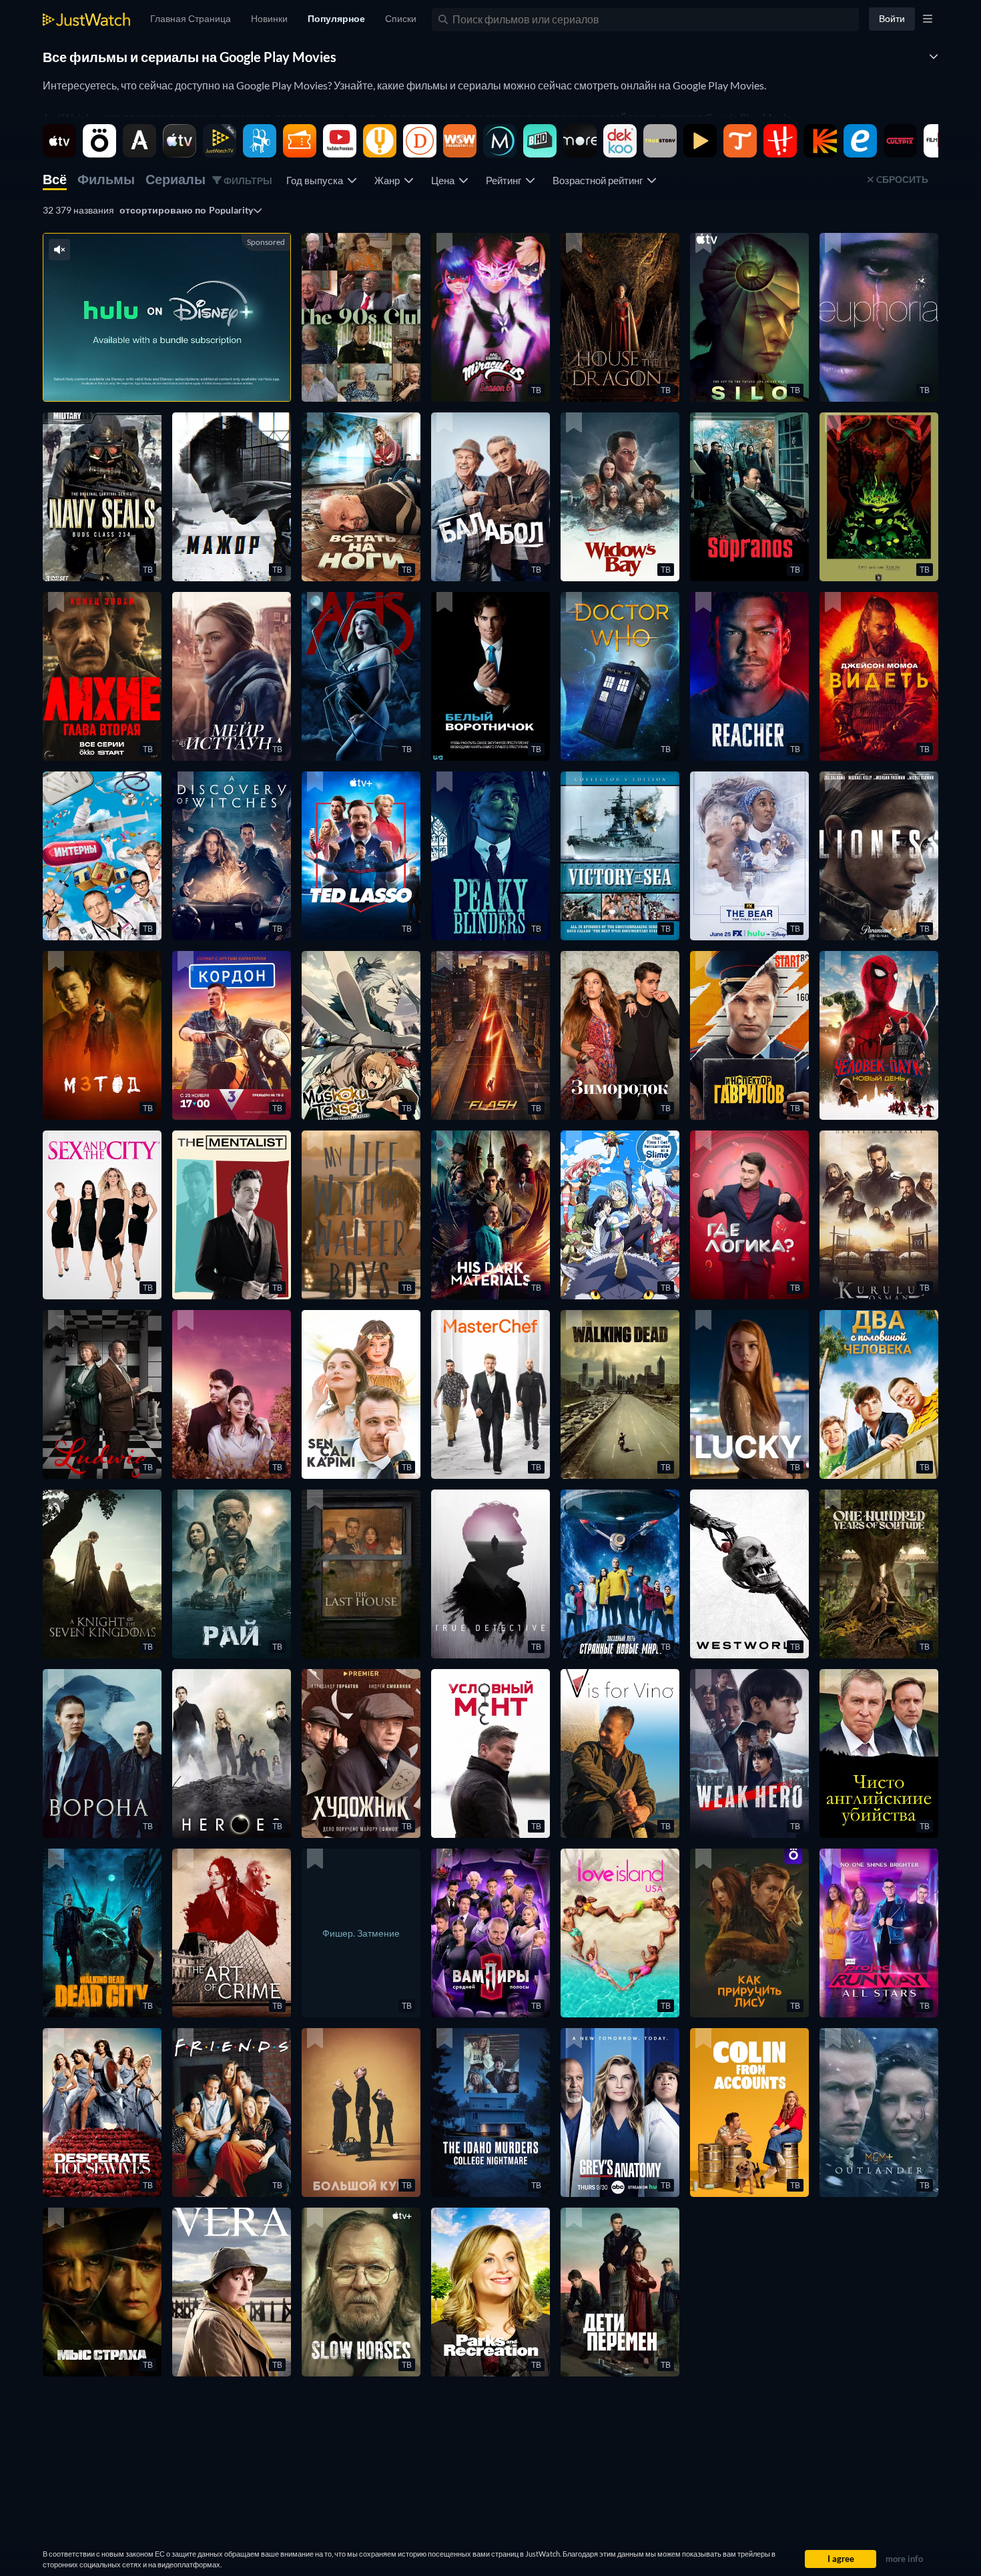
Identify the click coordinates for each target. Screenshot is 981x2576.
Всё (55, 179)
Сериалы (176, 179)
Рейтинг (506, 180)
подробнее (203, 374)
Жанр (389, 180)
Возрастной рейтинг (600, 180)
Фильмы (106, 179)
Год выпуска (317, 180)
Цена (445, 180)
